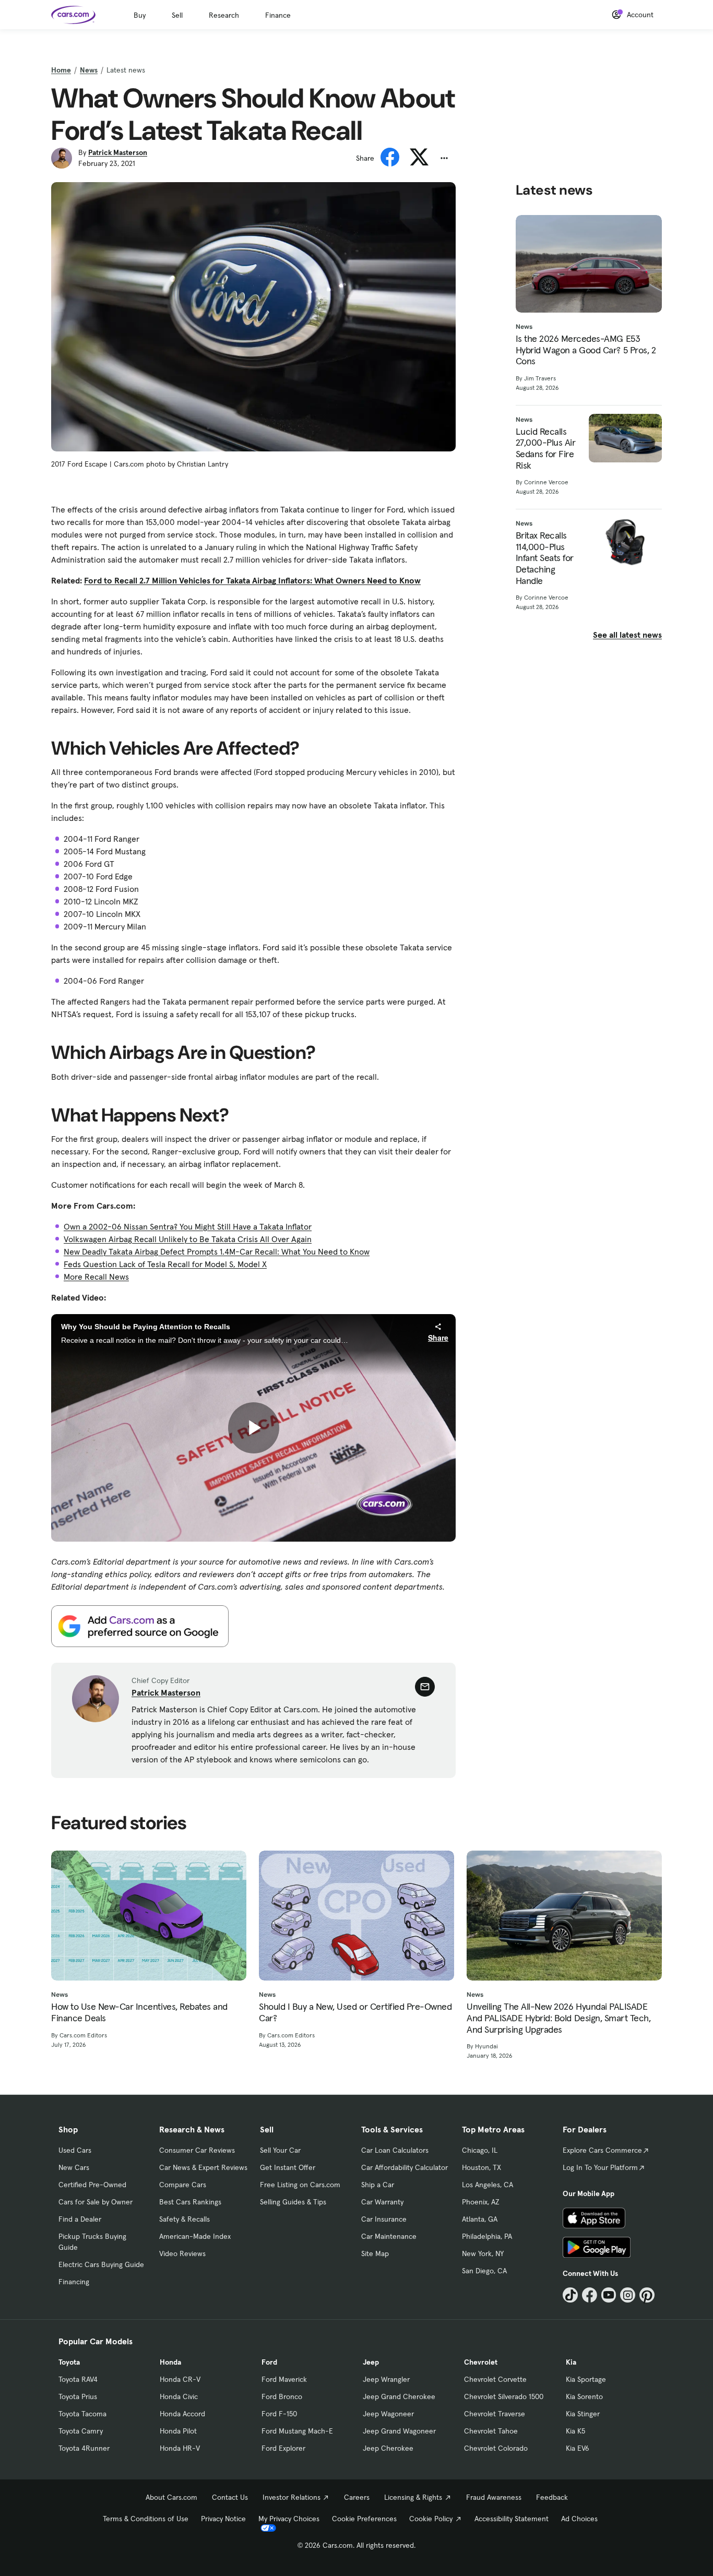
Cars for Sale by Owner (96, 2202)
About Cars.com (171, 2497)
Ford (269, 2362)
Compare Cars (183, 2185)
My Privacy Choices (289, 2519)
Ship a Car (378, 2185)
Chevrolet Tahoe (491, 2431)
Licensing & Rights (413, 2497)
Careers (357, 2497)
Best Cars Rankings (190, 2202)
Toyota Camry (81, 2431)
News (89, 70)
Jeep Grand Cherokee (399, 2396)
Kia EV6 (578, 2448)
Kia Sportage (586, 2379)
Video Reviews (182, 2253)
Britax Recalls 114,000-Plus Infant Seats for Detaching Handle (545, 558)
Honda (170, 2362)
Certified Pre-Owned (92, 2185)
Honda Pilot (178, 2431)
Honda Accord (182, 2414)
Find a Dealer (80, 2219)
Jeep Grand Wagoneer (399, 2431)
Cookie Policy (431, 2519)
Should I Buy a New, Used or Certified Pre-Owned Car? (355, 2012)
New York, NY (483, 2253)
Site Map (375, 2253)
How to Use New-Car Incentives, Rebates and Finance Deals (139, 2012)
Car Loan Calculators (395, 2150)
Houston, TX (482, 2167)
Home (61, 70)
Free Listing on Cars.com (300, 2185)
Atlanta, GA (480, 2219)
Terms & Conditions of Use (146, 2519)
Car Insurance (384, 2219)
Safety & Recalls (185, 2219)
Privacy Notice (223, 2519)
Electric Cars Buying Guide (101, 2264)
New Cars (74, 2167)
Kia (571, 2362)
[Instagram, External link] (628, 2295)
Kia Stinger (583, 2414)
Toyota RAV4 (78, 2379)
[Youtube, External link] (609, 2295)
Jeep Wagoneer (388, 2414)
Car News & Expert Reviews (203, 2167)
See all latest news (627, 635)
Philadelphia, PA (487, 2236)
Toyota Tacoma (82, 2414)
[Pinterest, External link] (647, 2295)
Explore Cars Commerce (602, 2150)
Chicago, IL (480, 2150)
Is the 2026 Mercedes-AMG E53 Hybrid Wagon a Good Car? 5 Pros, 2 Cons (586, 350)
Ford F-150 (279, 2414)
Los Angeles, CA (488, 2185)
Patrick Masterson (118, 152)
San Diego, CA (484, 2271)
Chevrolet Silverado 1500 (504, 2396)
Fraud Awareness (494, 2497)
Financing (74, 2282)
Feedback (552, 2497)
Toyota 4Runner (84, 2448)
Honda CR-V (180, 2379)
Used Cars (75, 2150)
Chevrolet (481, 2362)
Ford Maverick (284, 2379)
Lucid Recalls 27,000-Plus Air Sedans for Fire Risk (546, 448)
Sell (177, 15)
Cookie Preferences (364, 2519)
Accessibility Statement (512, 2519)
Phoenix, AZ (481, 2202)
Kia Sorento (584, 2396)
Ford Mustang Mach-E (297, 2431)
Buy (140, 15)
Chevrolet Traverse (495, 2414)
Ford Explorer (283, 2448)
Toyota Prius (78, 2396)
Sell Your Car (280, 2150)
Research (224, 15)
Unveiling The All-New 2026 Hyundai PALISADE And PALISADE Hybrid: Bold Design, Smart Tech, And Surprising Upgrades (558, 2018)
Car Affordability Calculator (405, 2167)
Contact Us (230, 2497)
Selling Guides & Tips (293, 2202)
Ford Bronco (282, 2396)
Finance (278, 15)
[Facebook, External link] (590, 2295)
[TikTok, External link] (570, 2295)
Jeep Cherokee (388, 2448)
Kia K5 (575, 2431)
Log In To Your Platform (600, 2167)
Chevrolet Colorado (496, 2448)
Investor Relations (292, 2497)
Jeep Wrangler (386, 2379)
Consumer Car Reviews (197, 2150)
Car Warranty (382, 2202)
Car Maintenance (389, 2236)
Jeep (371, 2362)
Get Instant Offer (288, 2167)
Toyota (69, 2362)
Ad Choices (579, 2519)
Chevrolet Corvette (495, 2379)
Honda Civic (179, 2396)
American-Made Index (195, 2236)
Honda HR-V (180, 2448)
